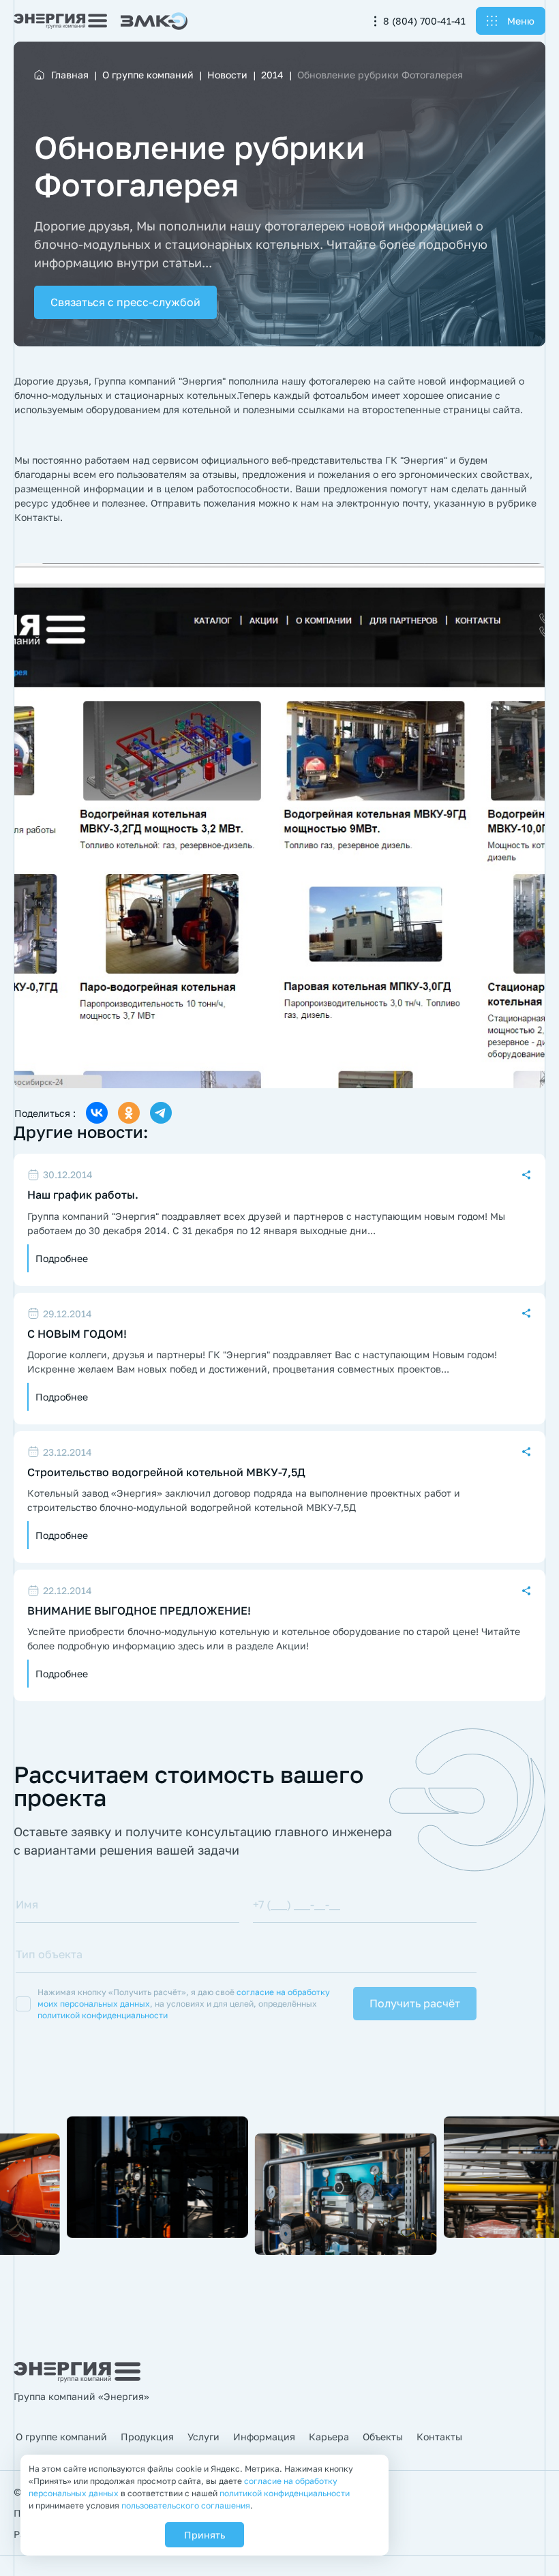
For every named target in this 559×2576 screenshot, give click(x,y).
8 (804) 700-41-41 (424, 21)
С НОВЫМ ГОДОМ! (77, 1334)
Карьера (329, 2437)
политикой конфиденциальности (103, 2015)
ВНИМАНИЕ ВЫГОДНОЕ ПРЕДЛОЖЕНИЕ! (139, 1611)
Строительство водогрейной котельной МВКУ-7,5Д (166, 1472)
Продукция (147, 2437)
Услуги (203, 2437)
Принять (205, 2535)
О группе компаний (61, 2437)
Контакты (439, 2437)
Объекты (383, 2437)
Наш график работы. (83, 1195)
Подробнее (62, 1258)
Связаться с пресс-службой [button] (125, 302)
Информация (264, 2437)
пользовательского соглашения (186, 2505)
